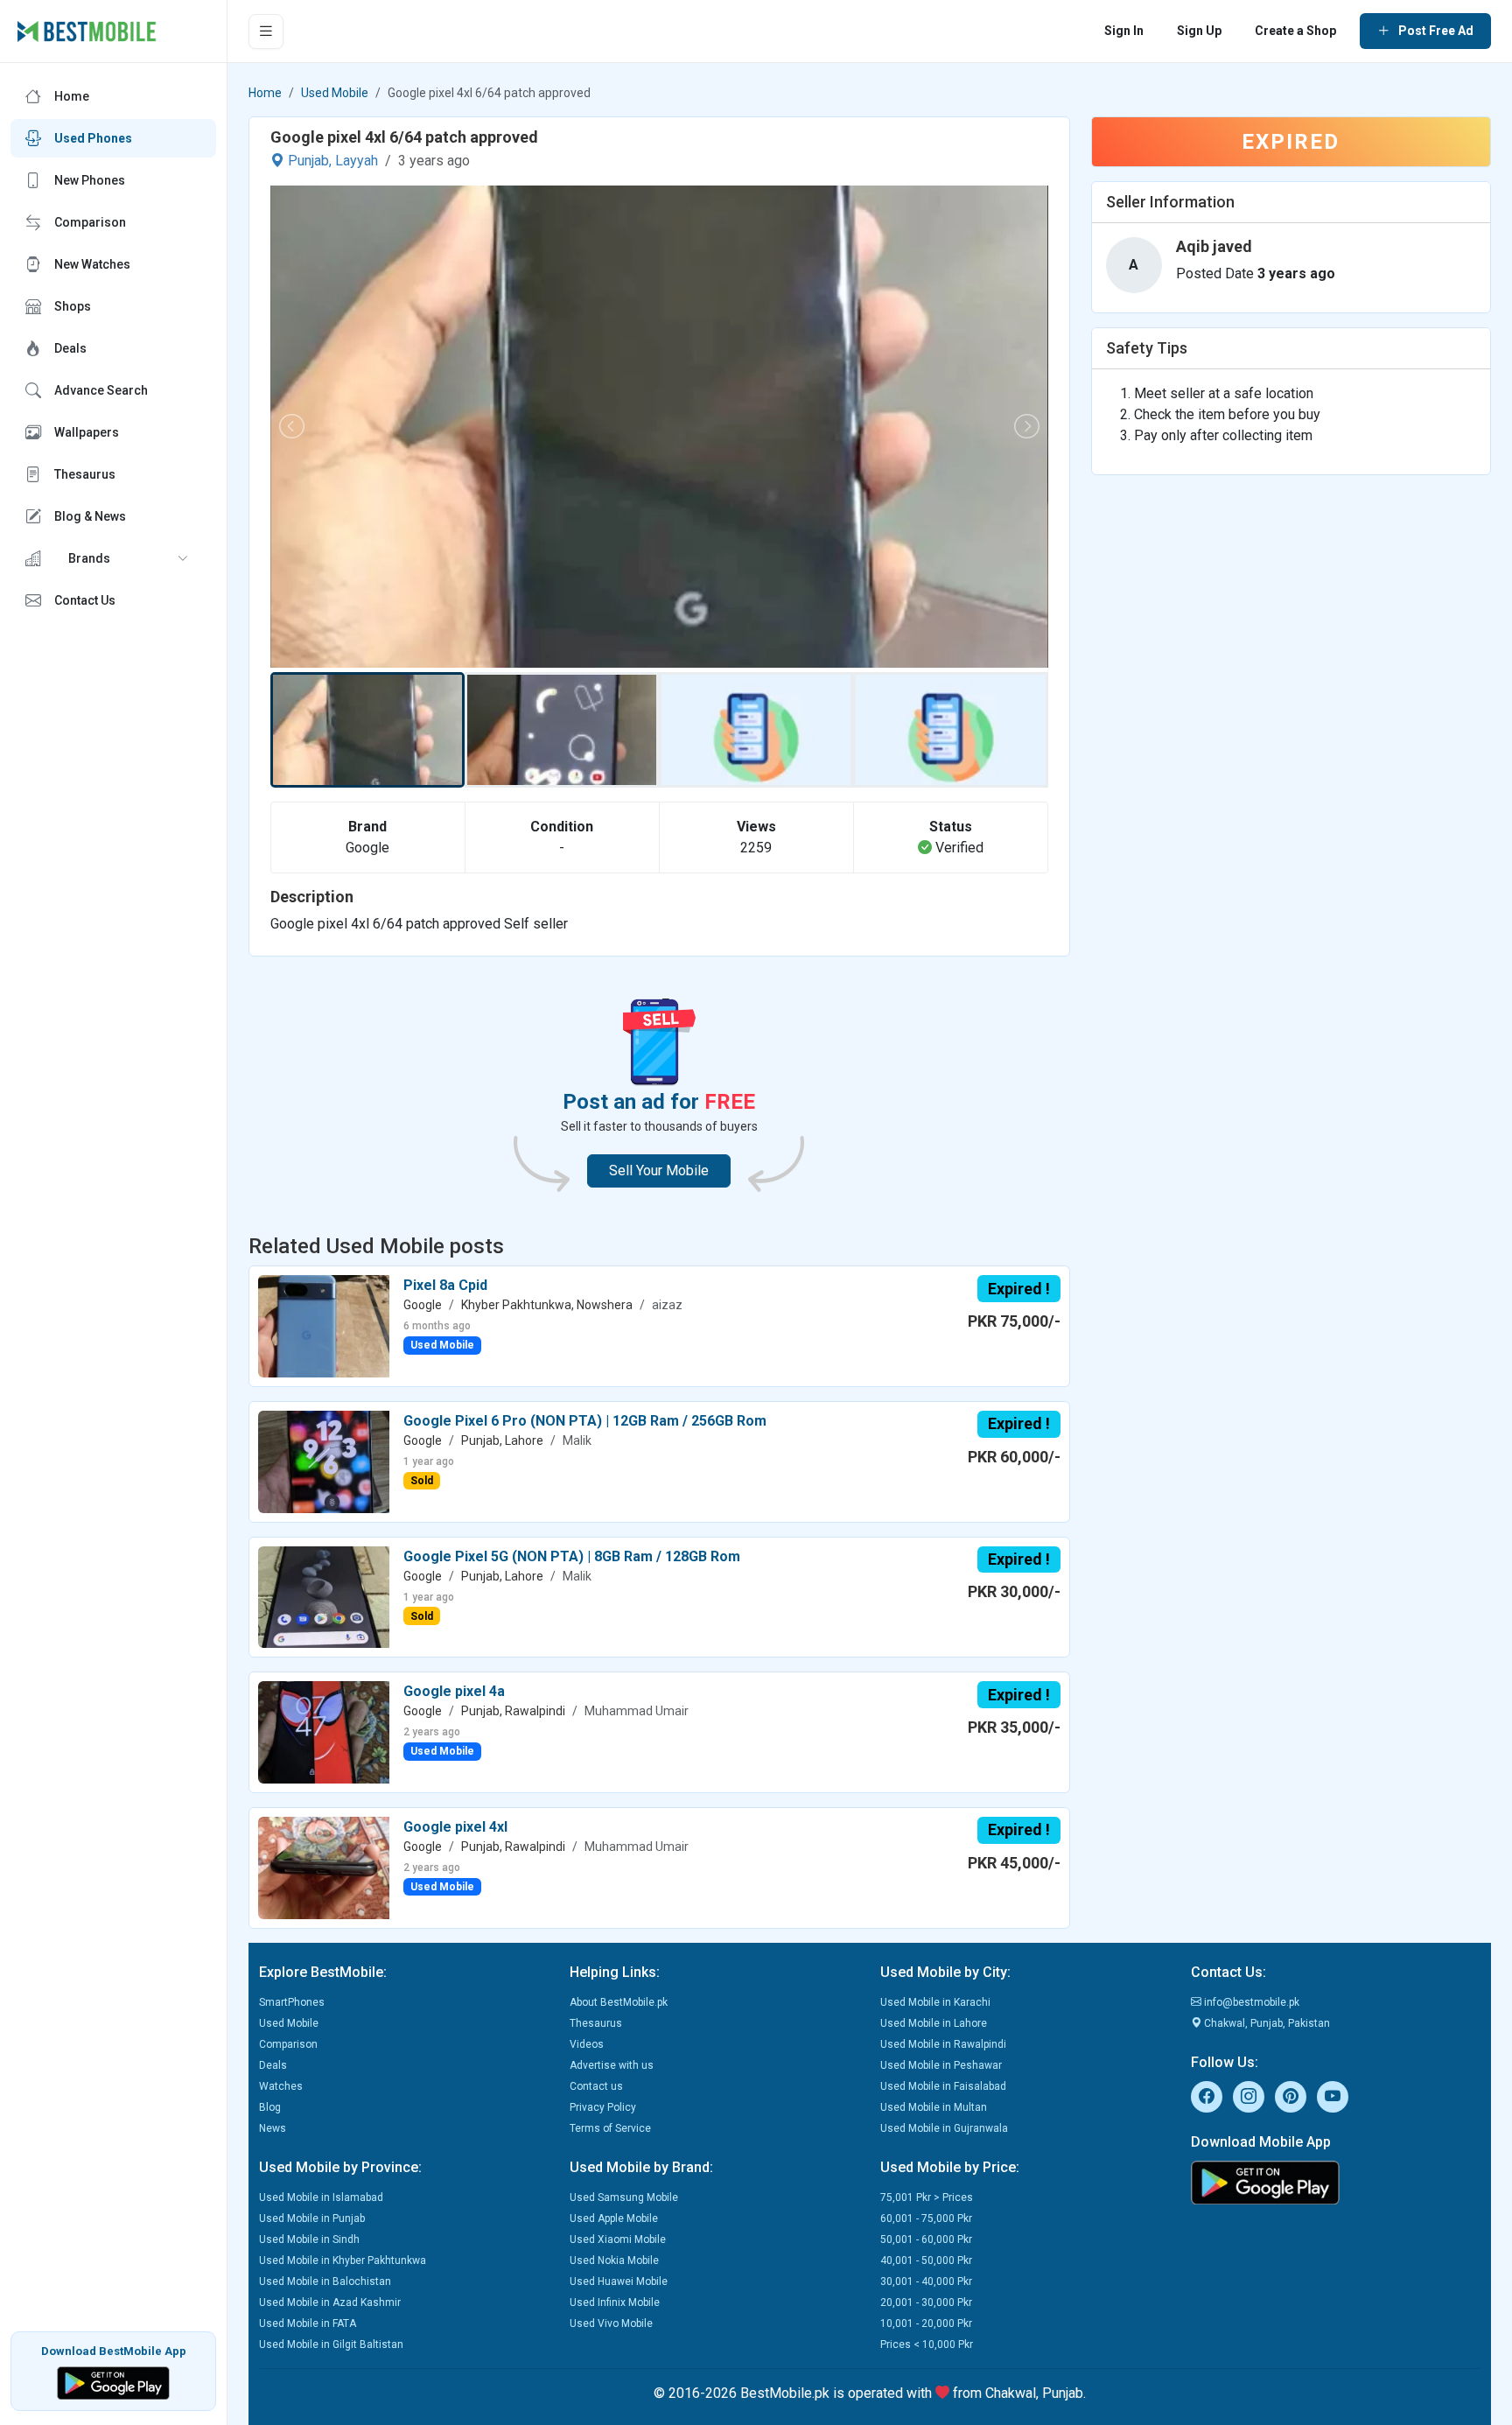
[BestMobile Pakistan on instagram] (1249, 2097)
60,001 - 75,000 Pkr (926, 2218)
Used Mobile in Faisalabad (943, 2086)
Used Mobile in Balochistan (325, 2281)
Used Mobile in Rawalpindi (943, 2044)
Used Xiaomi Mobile (618, 2239)
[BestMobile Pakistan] (87, 32)
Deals (273, 2065)
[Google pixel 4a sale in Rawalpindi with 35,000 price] (324, 1731)
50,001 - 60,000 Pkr (926, 2239)
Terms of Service (610, 2128)
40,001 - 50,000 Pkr (926, 2260)
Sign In (1124, 31)
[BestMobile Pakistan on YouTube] (1333, 2097)
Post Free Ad (1436, 31)
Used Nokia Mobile (614, 2260)
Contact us (596, 2086)
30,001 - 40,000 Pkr (926, 2281)
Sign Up (1199, 31)
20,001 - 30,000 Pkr (926, 2302)
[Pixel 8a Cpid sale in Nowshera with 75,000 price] (324, 1325)
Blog (270, 2107)
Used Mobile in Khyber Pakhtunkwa (343, 2260)
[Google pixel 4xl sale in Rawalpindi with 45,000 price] (324, 1867)
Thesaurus (596, 2023)
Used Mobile (335, 93)
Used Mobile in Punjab (312, 2218)
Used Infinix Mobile (615, 2302)
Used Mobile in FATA (308, 2323)
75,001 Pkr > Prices (927, 2197)
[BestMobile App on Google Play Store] (113, 2382)
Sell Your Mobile (659, 1170)
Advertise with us (612, 2065)
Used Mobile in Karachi (935, 2002)
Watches (281, 2086)
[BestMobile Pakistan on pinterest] (1291, 2097)
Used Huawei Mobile (619, 2281)
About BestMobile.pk (619, 2002)
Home (265, 93)
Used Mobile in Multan (934, 2107)
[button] (113, 558)
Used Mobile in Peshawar (941, 2065)
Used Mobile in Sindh (309, 2239)
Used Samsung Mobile (624, 2197)
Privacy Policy (603, 2107)
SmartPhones (292, 2002)
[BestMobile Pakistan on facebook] (1207, 2097)
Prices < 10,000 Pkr (927, 2344)
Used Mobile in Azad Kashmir (330, 2302)
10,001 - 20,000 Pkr (926, 2323)
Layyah (357, 161)
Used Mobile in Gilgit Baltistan (331, 2344)
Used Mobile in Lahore (934, 2023)
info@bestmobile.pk (1250, 2002)
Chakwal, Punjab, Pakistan (1266, 2023)
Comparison (288, 2044)
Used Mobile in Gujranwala (944, 2128)
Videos (587, 2044)
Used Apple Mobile (614, 2218)
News (273, 2128)
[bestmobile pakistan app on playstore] (1336, 2183)
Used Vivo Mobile (611, 2323)
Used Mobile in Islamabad (321, 2197)
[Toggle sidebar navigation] (266, 32)
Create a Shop (1295, 31)
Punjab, (310, 161)
